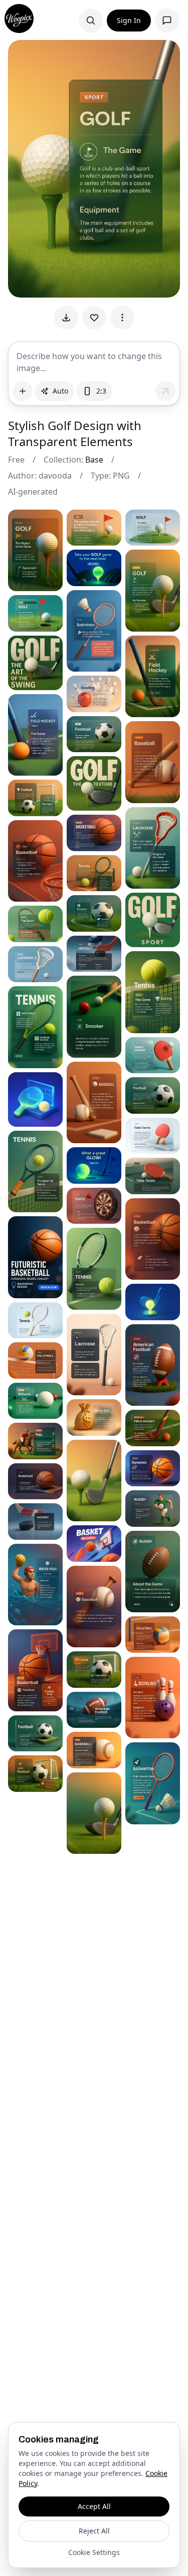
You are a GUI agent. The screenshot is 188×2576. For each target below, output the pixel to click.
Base (94, 460)
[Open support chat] (167, 21)
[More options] (122, 318)
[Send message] (165, 391)
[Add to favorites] (94, 318)
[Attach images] (23, 391)
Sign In (129, 20)
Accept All (94, 2506)
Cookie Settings (94, 2552)
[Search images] (91, 21)
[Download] (66, 318)
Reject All (94, 2531)
